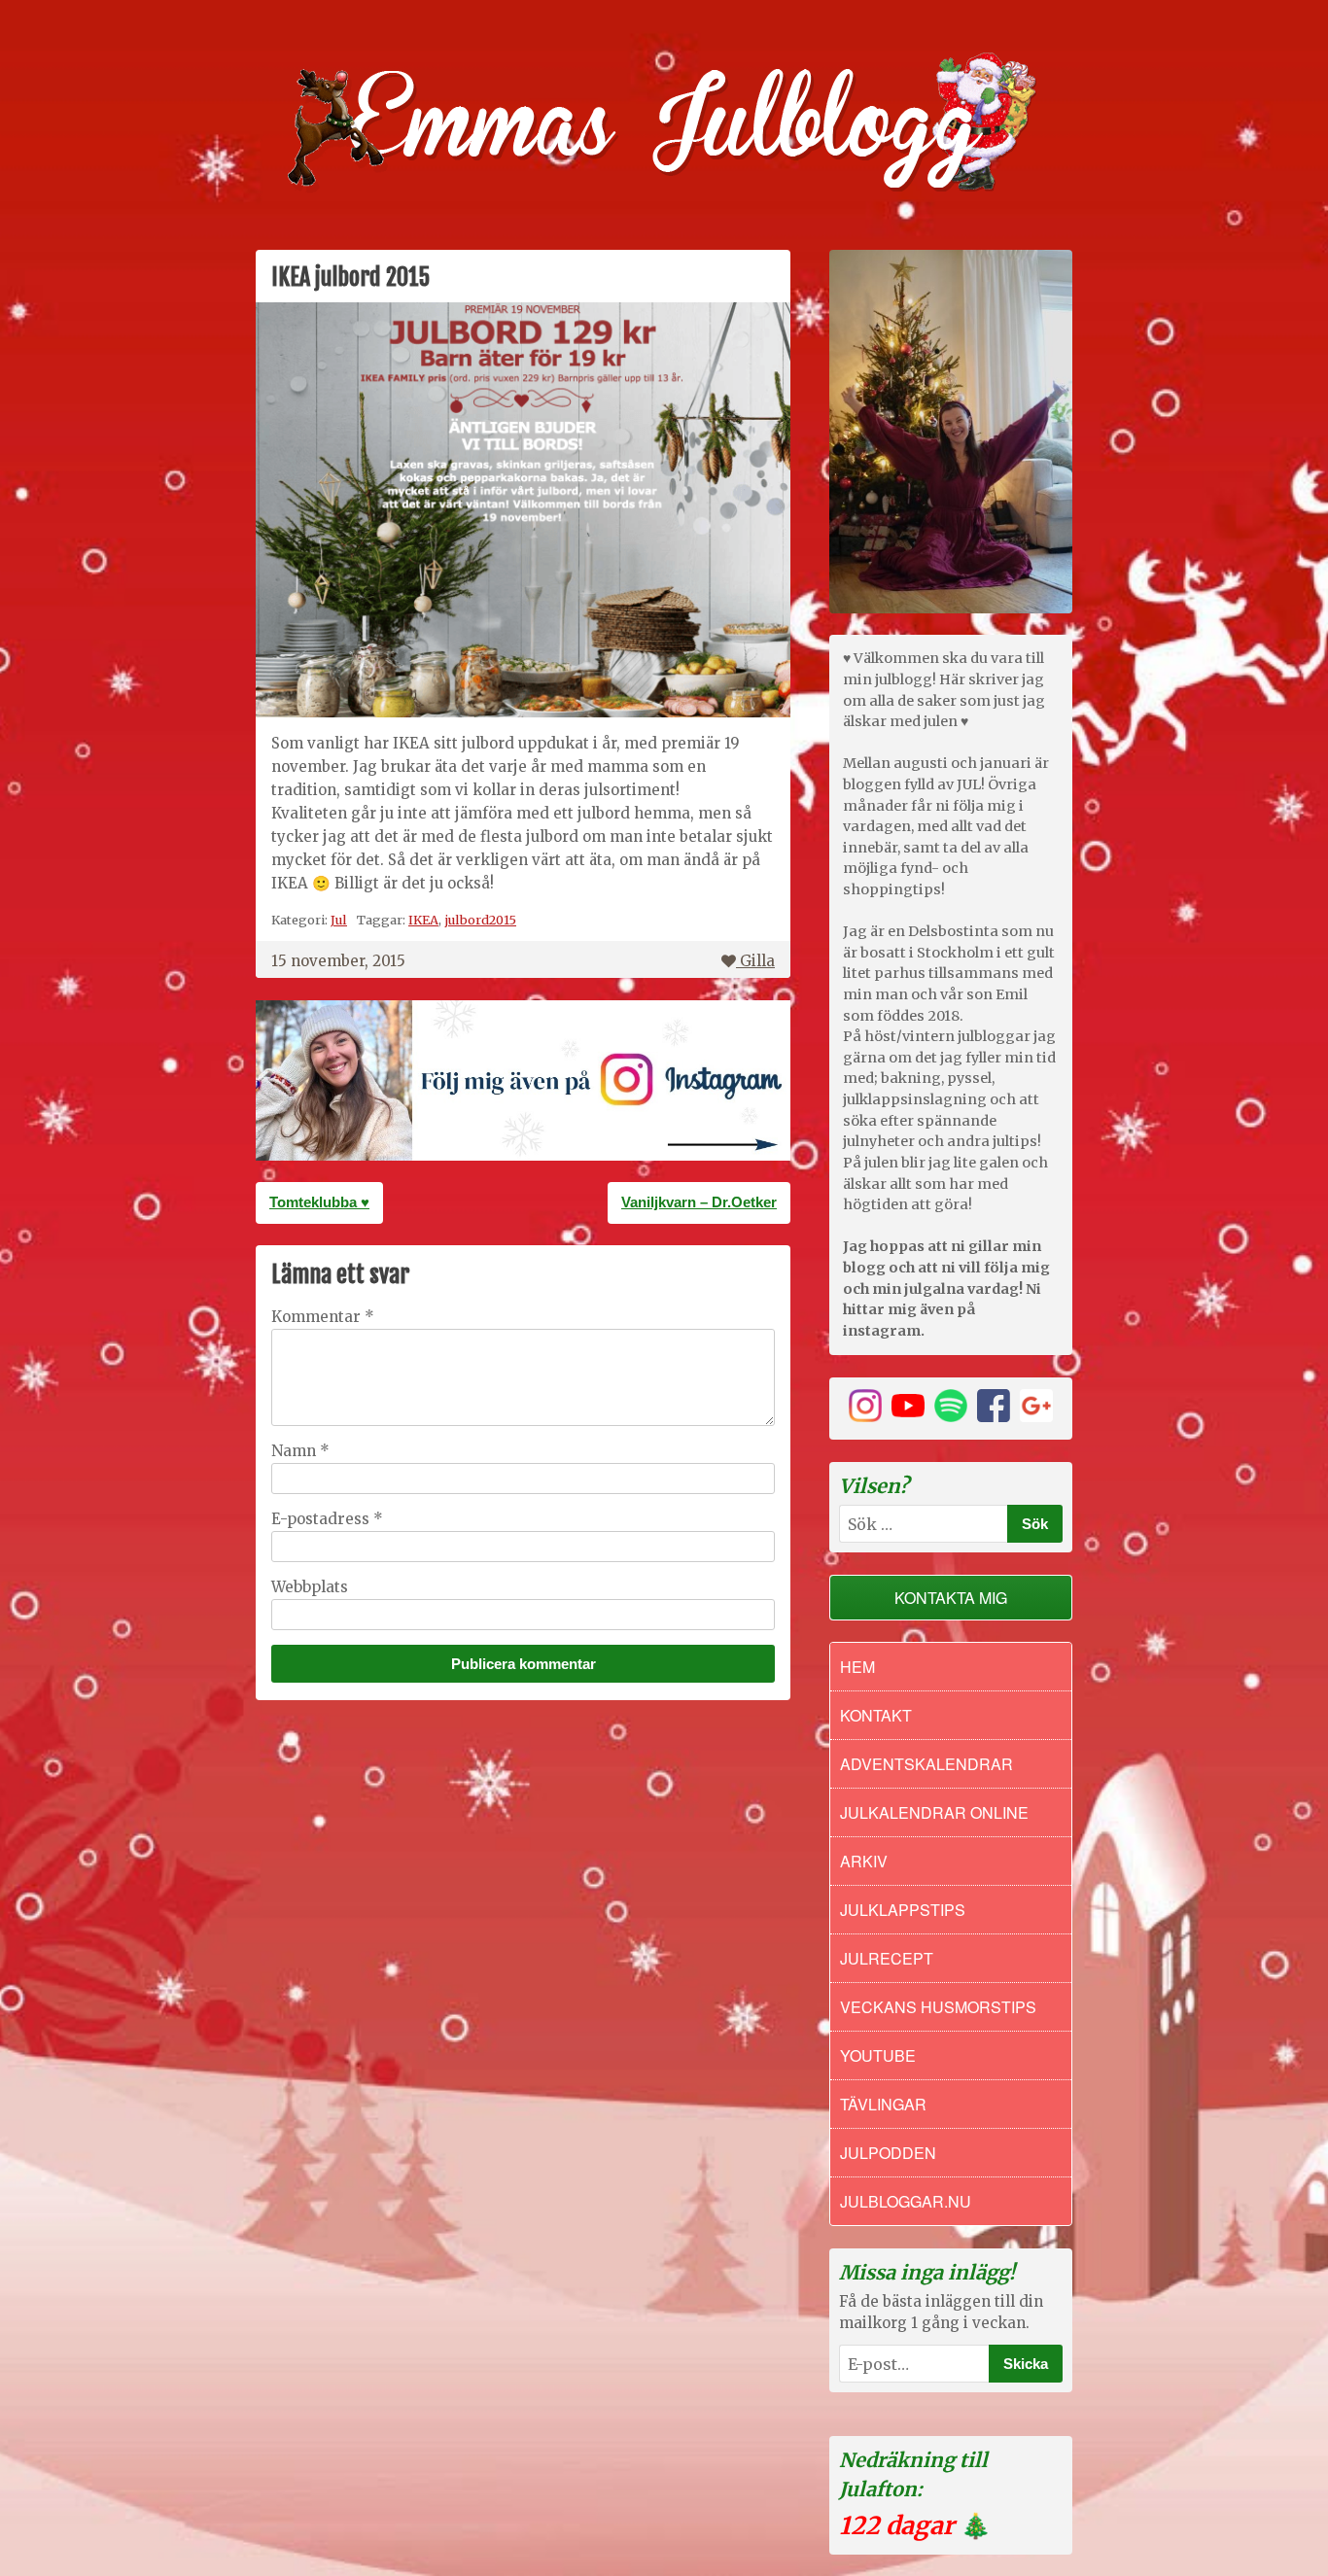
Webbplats (310, 1587)
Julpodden (888, 2153)
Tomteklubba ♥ (319, 1202)
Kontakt (876, 1715)
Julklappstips (903, 1910)
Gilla (757, 961)
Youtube (878, 2055)
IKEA (423, 920)
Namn (300, 1451)
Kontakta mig (951, 1598)
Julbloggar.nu (906, 2201)
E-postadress (327, 1519)
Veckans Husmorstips (938, 2007)
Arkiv (864, 1861)
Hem (857, 1667)
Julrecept (887, 1958)
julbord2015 (480, 920)
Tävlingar (883, 2104)
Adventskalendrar (926, 1764)
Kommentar (323, 1317)
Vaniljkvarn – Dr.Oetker (699, 1202)
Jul (339, 920)
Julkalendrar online (934, 1812)
